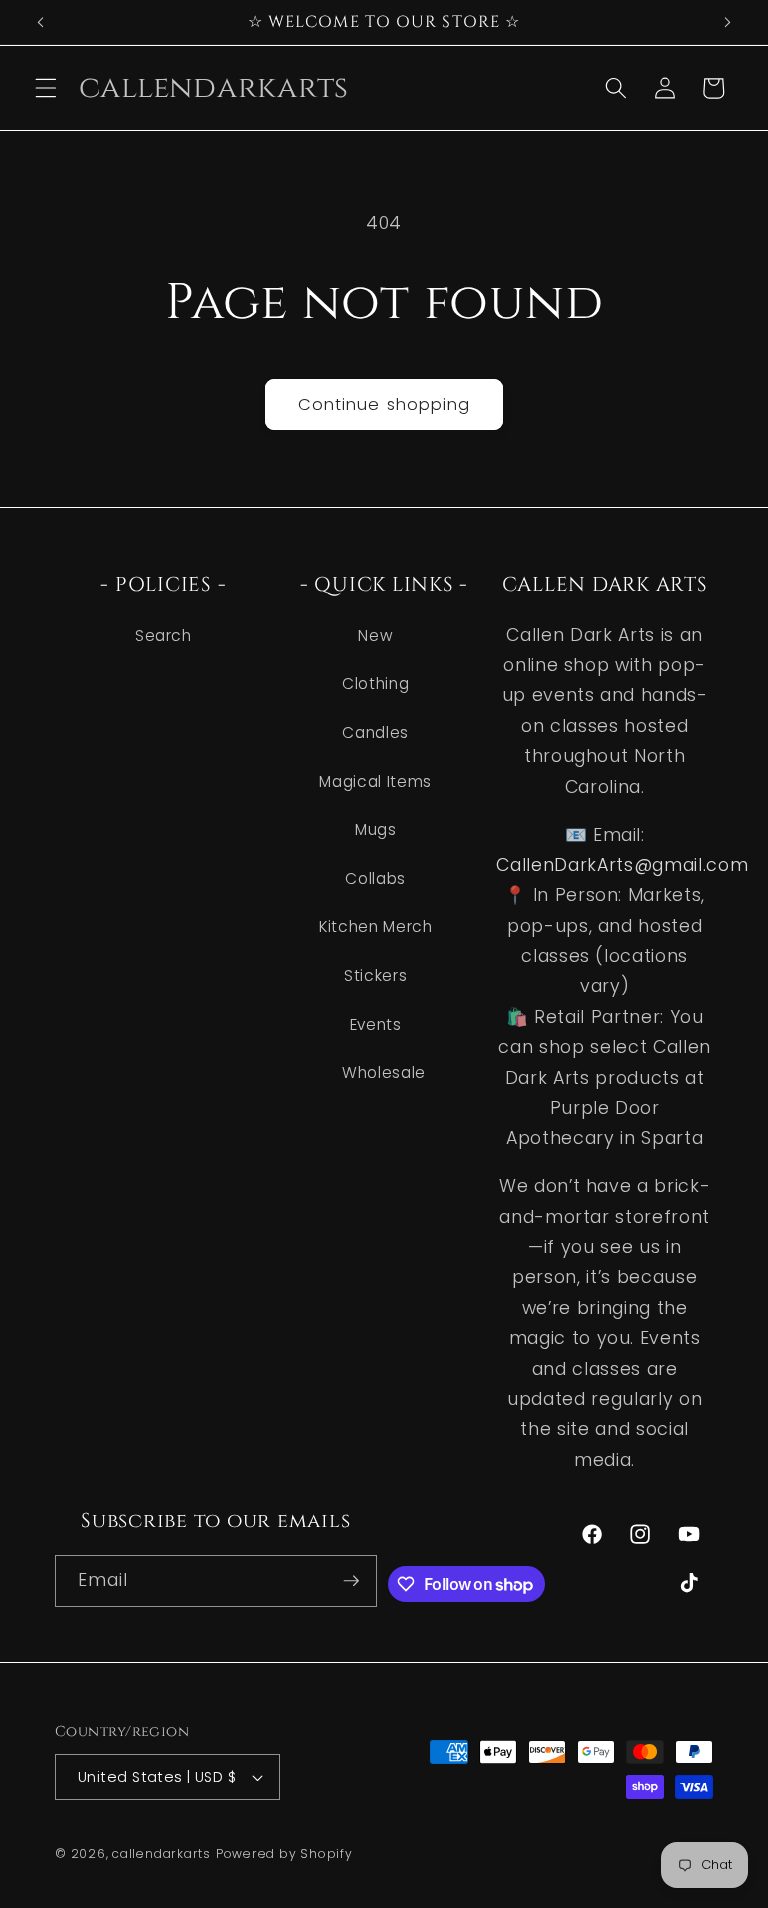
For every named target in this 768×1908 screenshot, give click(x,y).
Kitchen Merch (376, 926)
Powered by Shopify (284, 1853)
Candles (375, 732)
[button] (46, 88)
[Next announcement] (727, 22)
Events (376, 1024)
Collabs (375, 878)
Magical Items (375, 781)
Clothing (375, 683)
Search (163, 635)
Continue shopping (384, 404)
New (375, 635)
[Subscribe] (351, 1581)
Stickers (375, 975)
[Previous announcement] (41, 22)
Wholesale (384, 1072)
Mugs (376, 829)
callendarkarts (161, 1853)
